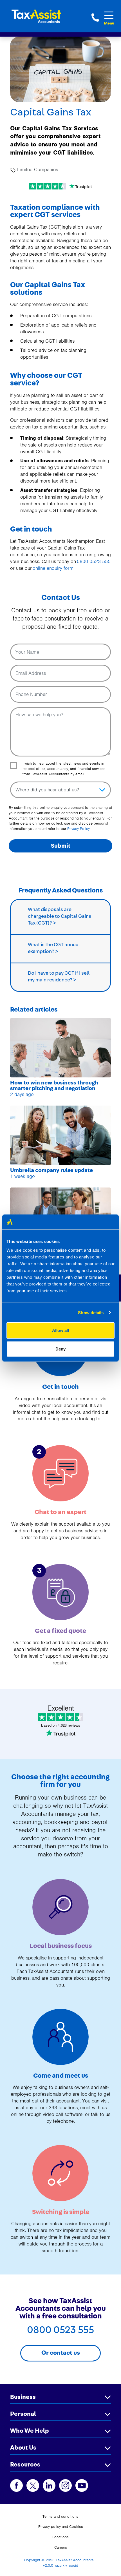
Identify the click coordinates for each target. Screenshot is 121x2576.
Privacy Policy (79, 829)
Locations (60, 2537)
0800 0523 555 (95, 17)
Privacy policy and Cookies (61, 2527)
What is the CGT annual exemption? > (54, 948)
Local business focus (61, 1946)
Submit (61, 846)
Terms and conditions (60, 2516)
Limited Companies (37, 169)
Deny (60, 1349)
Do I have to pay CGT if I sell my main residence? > (59, 977)
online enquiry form (53, 568)
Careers (61, 2547)
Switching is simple (61, 2212)
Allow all (60, 1330)
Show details (91, 1312)
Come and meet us (61, 2076)
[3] (60, 1591)
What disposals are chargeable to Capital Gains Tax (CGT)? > (60, 916)
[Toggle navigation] (109, 15)
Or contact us (61, 2353)
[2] (60, 1473)
